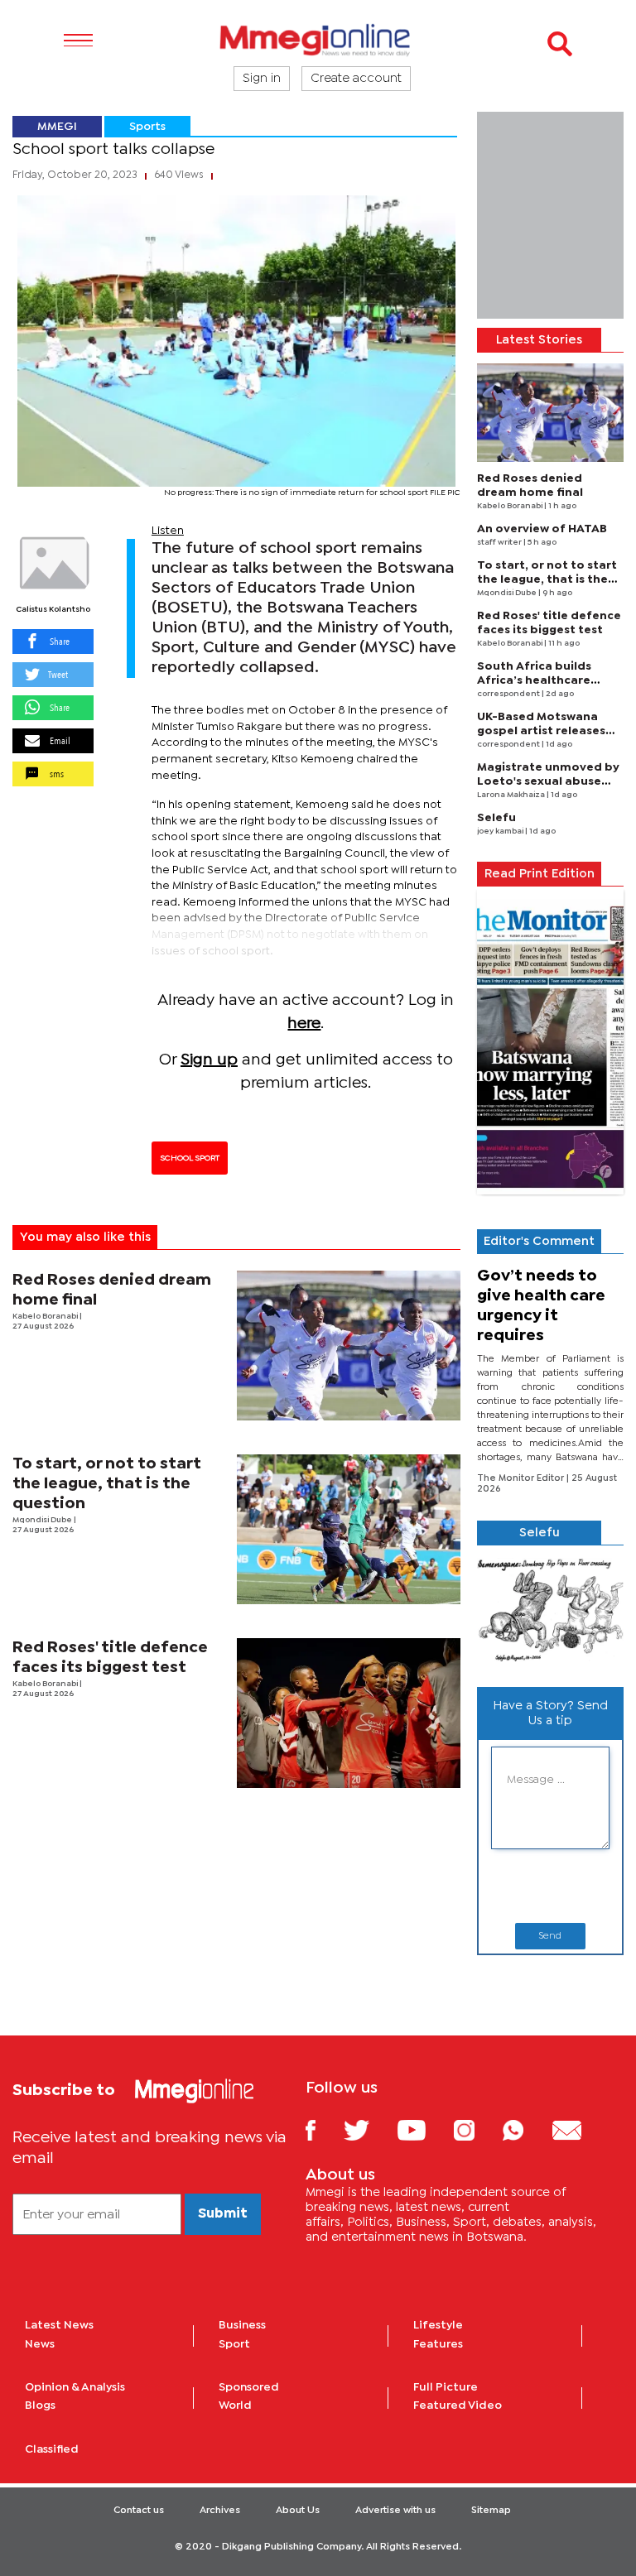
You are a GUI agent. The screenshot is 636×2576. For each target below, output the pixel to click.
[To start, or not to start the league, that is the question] (349, 1529)
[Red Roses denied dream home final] (349, 1346)
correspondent (509, 694)
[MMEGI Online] (318, 39)
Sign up (209, 1060)
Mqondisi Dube (43, 1520)
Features (438, 2344)
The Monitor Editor (522, 1478)
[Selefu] (550, 1610)
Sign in (262, 79)
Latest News (59, 2325)
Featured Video (458, 2405)
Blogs (40, 2405)
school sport (190, 1158)
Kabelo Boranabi (46, 1317)
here (304, 1024)
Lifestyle (438, 2325)
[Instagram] (477, 2129)
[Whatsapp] (525, 2129)
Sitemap (491, 2511)
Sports (147, 127)
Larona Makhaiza (512, 795)
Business (242, 2325)
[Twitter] (369, 2129)
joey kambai (501, 831)
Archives (220, 2511)
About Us (298, 2511)
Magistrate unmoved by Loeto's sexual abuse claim (548, 781)
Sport (234, 2344)
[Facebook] (323, 2129)
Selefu (496, 818)
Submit (223, 2214)
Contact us (139, 2511)
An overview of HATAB (542, 529)
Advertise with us (395, 2511)
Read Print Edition (540, 874)
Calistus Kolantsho (53, 610)
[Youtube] (424, 2129)
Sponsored (249, 2387)
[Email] (579, 2129)
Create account (356, 79)
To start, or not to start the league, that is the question (107, 1484)
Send (550, 1936)
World (235, 2405)
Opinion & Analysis (75, 2387)
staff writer (500, 543)
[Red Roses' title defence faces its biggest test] (349, 1713)
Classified (52, 2449)
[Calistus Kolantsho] (53, 564)
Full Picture (446, 2387)
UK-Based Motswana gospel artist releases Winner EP (541, 731)
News (40, 2344)
